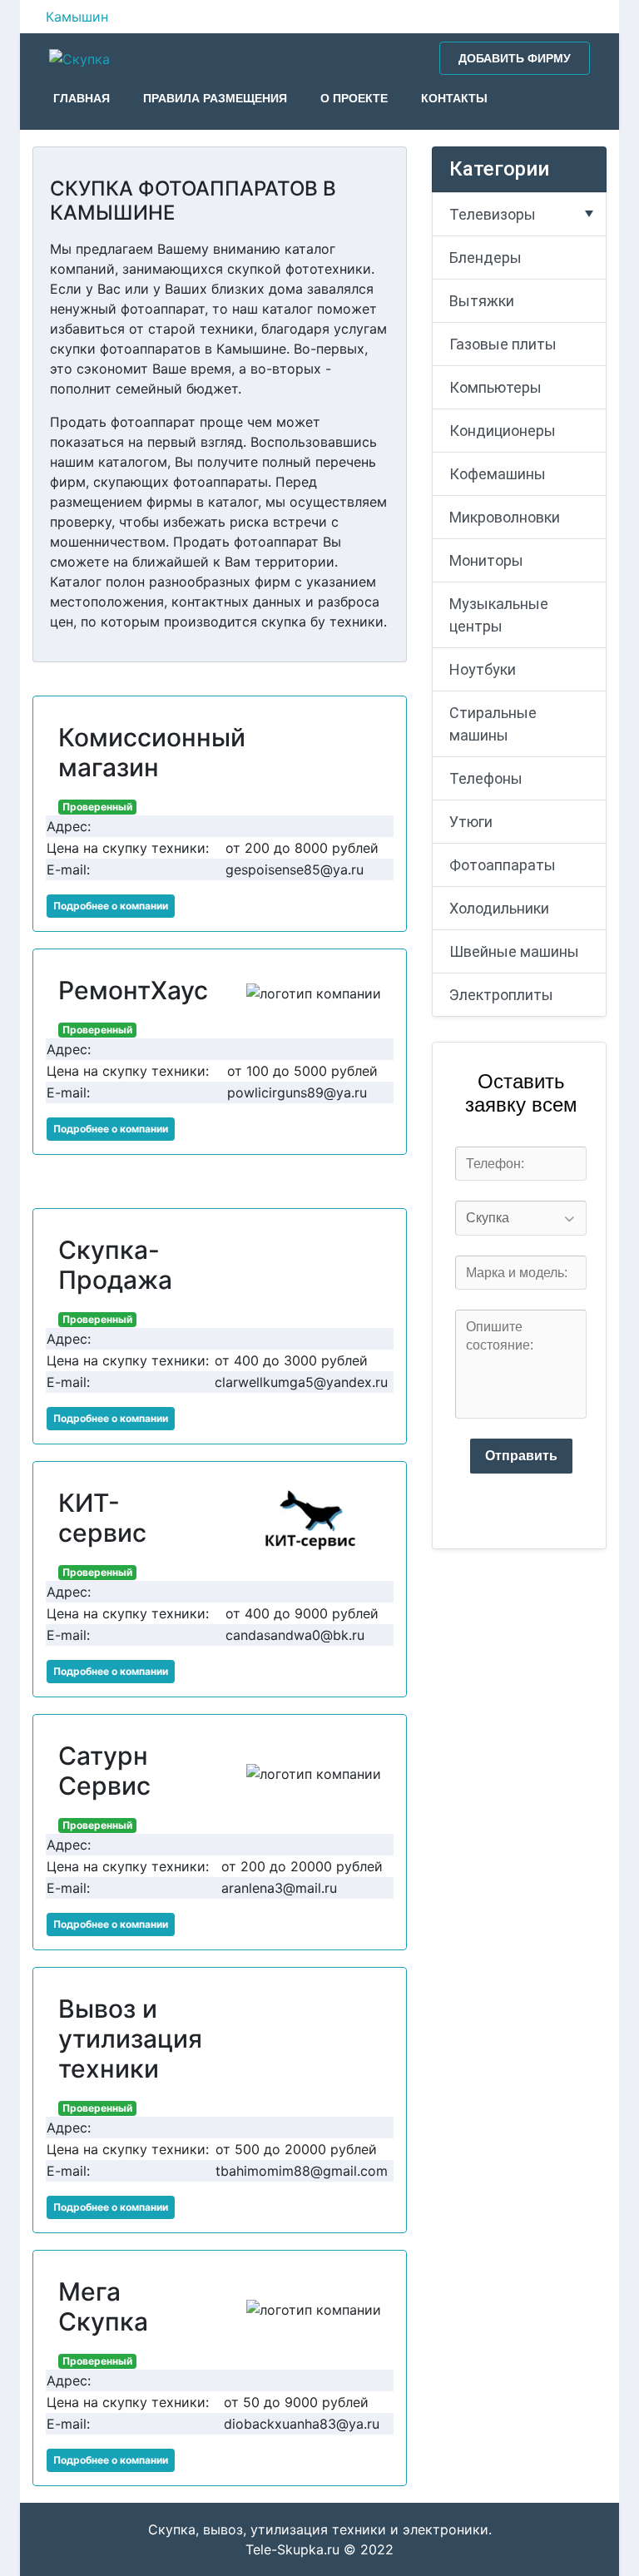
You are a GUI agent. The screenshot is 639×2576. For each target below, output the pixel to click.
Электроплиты (501, 995)
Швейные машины (514, 951)
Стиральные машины (493, 724)
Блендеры (485, 258)
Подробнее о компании (111, 906)
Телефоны (486, 778)
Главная (82, 98)
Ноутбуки (483, 669)
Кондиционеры (503, 431)
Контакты (454, 98)
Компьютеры (495, 387)
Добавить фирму (515, 58)
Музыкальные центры (499, 615)
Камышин (77, 17)
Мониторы (486, 560)
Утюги (471, 822)
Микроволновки (505, 517)
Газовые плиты (503, 344)
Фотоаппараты (503, 865)
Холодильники (499, 908)
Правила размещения (215, 98)
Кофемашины (498, 474)
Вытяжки (482, 301)
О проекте (354, 98)
